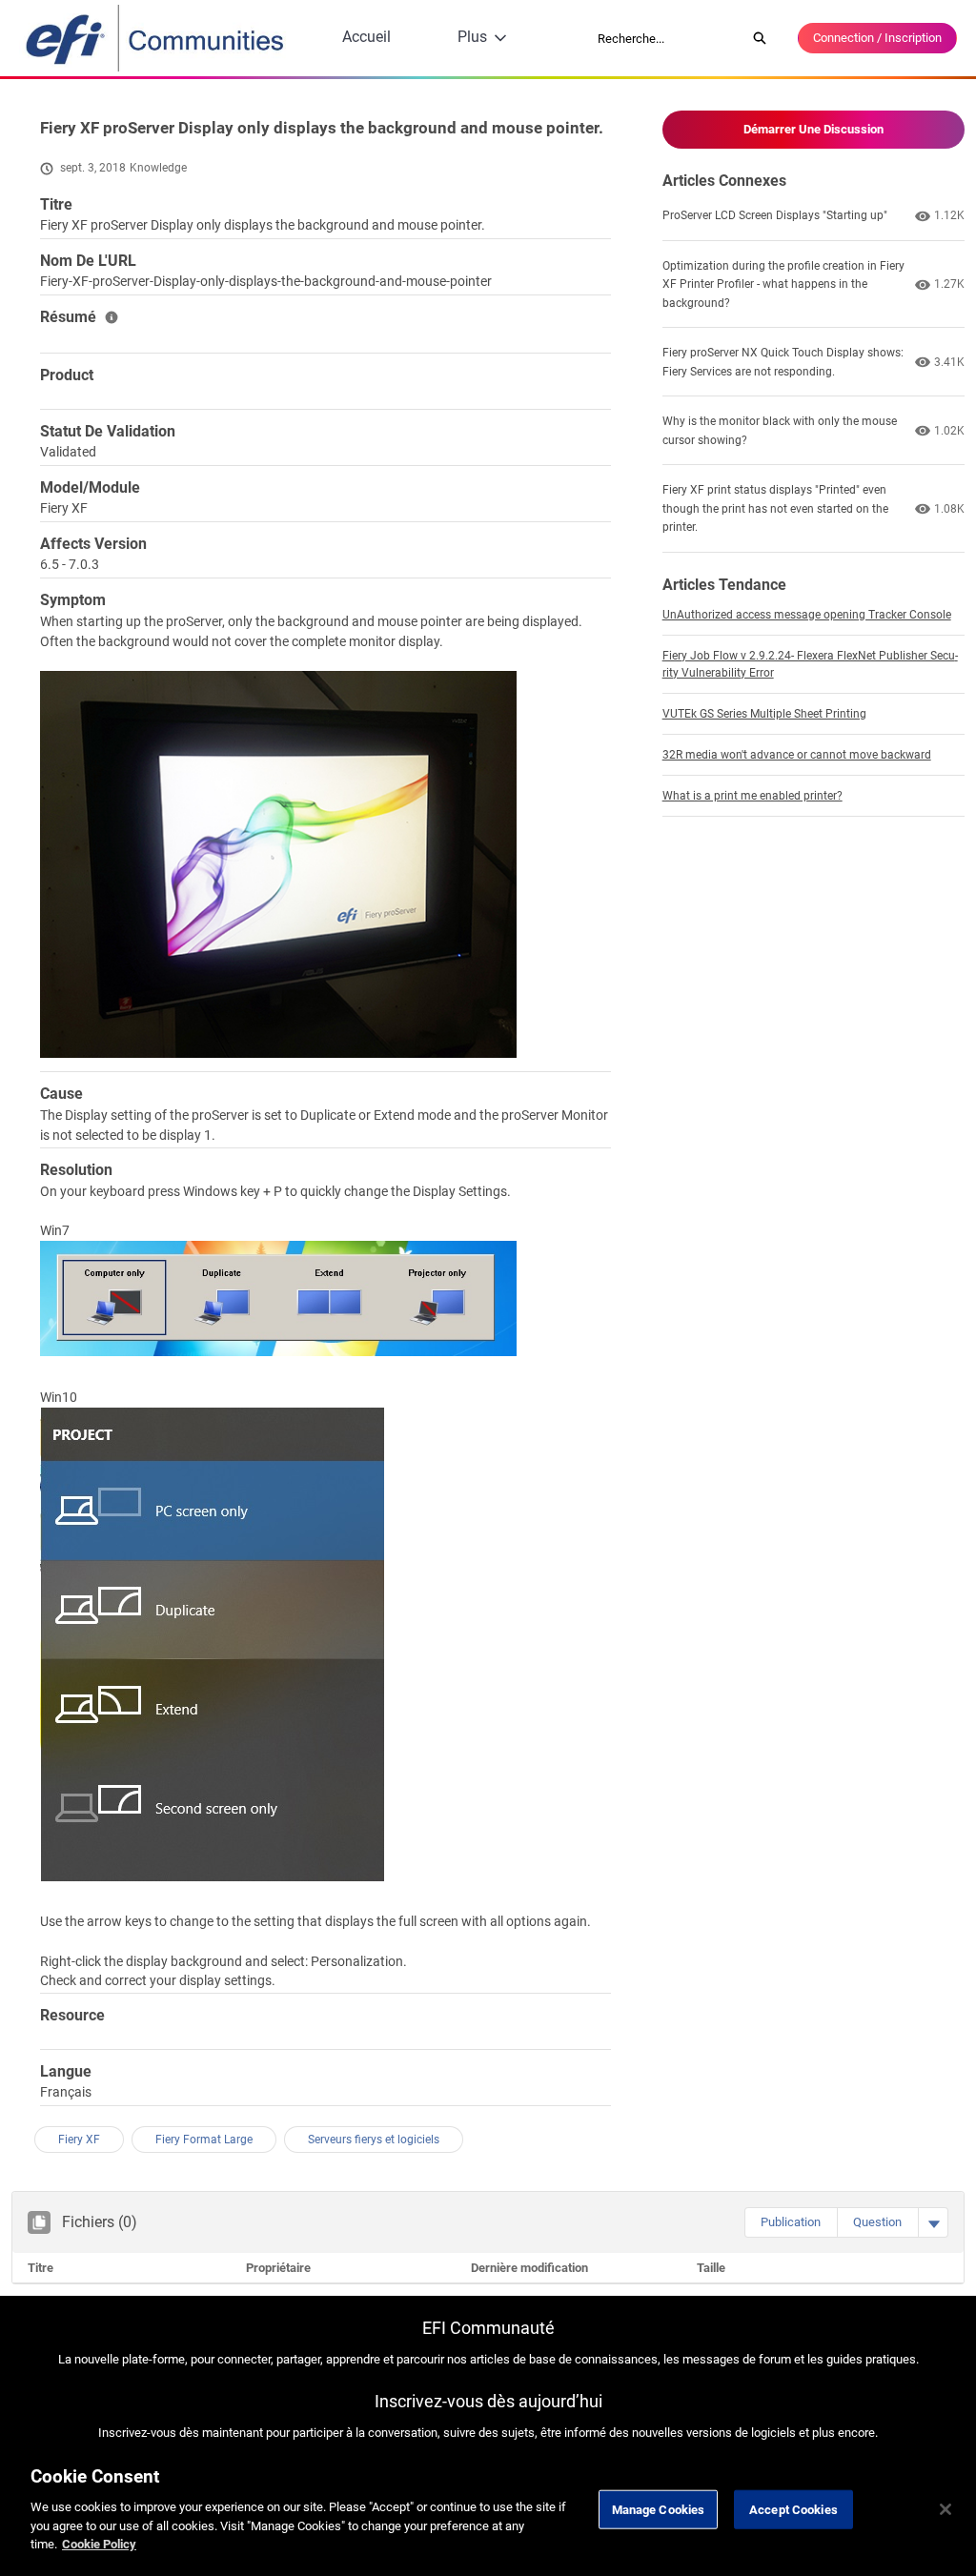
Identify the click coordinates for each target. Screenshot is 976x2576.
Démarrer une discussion (813, 129)
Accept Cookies (793, 2509)
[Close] (945, 2509)
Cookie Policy (99, 2544)
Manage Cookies (659, 2509)
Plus (472, 37)
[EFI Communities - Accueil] (156, 38)
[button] (791, 2222)
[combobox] (665, 38)
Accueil (366, 37)
